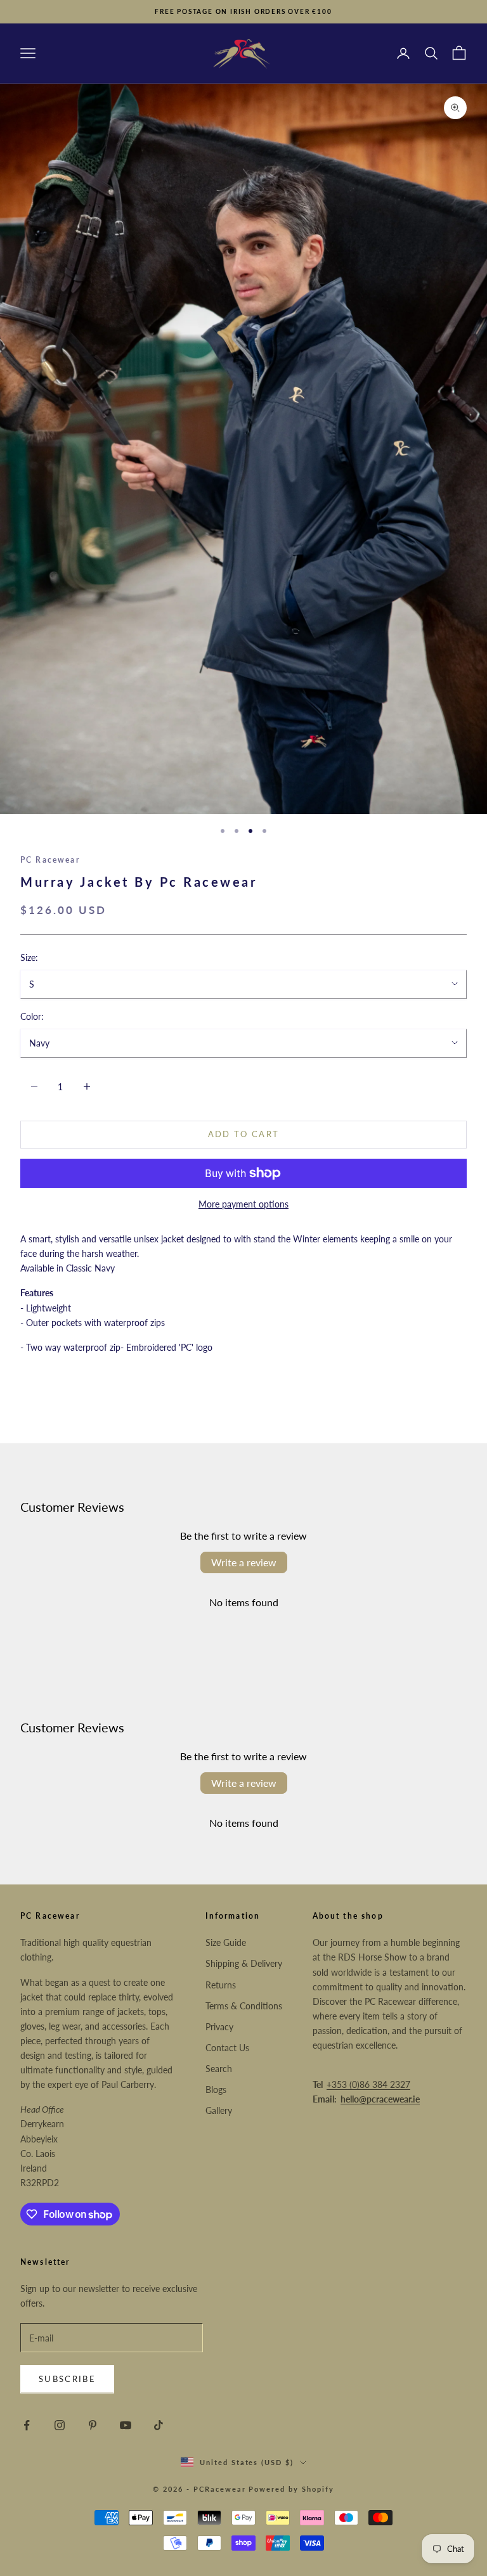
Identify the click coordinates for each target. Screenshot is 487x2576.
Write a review (244, 1562)
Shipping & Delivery (244, 1963)
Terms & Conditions (244, 2006)
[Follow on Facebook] (27, 2425)
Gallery (219, 2110)
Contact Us (227, 2048)
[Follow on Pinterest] (93, 2425)
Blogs (216, 2090)
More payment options (243, 1204)
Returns (221, 1985)
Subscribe (67, 2379)
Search (219, 2069)
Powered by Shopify (291, 2489)
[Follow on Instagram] (60, 2425)
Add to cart (244, 1134)
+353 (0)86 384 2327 (368, 2084)
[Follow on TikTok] (159, 2425)
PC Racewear (50, 860)
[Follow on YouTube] (126, 2425)
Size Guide (226, 1942)
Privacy (219, 2027)
